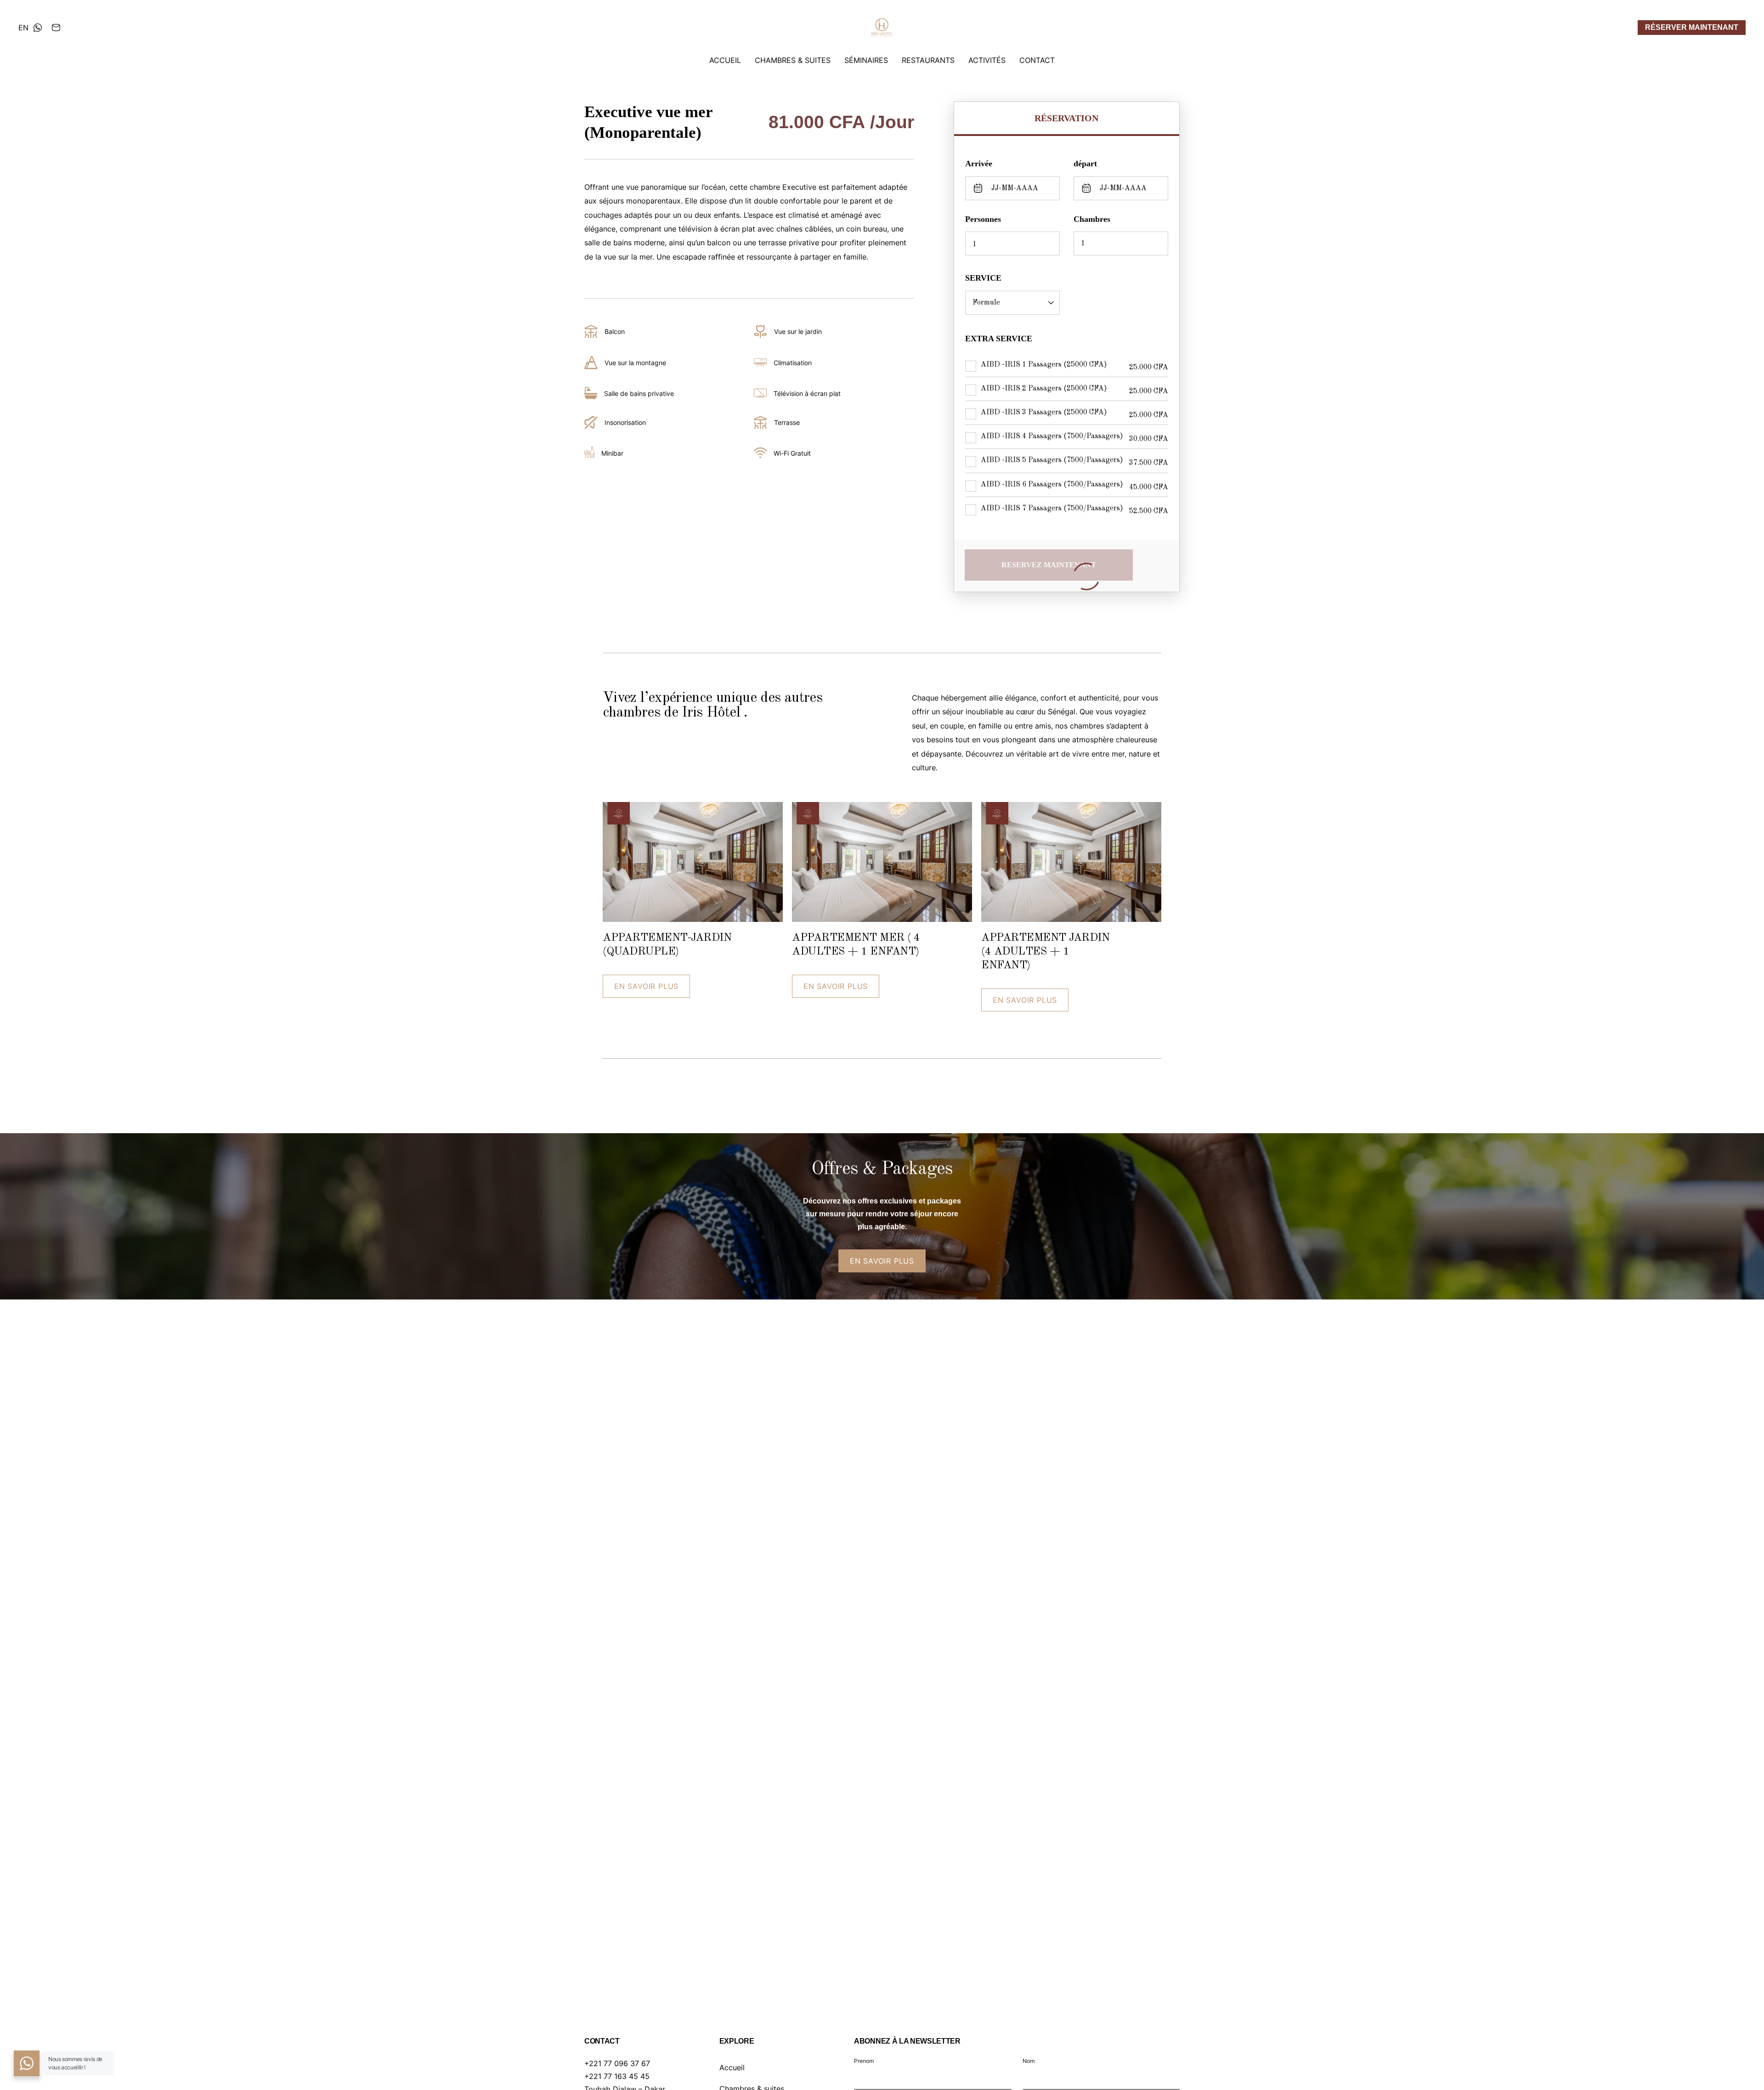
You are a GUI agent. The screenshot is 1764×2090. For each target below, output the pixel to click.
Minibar (612, 453)
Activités (987, 60)
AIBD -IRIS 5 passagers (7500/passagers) (1052, 460)
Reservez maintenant (1049, 565)
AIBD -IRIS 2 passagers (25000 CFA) (1044, 389)
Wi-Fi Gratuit (792, 453)
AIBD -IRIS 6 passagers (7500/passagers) (1052, 485)
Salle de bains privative (639, 393)
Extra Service (999, 339)
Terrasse (787, 422)
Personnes (983, 219)
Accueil (725, 60)
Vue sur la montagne (635, 363)
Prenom (864, 2061)
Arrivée (979, 164)
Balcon (615, 331)
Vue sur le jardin (798, 331)
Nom (1029, 2061)
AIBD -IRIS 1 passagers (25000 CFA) (1044, 365)
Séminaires (866, 60)
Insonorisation (625, 422)
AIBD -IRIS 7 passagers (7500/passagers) (1052, 508)
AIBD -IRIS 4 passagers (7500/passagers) (1052, 436)
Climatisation (793, 363)
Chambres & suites (793, 60)
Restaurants (928, 60)
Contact (1037, 60)
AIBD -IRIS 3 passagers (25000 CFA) (1044, 412)
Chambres (1092, 219)
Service (983, 278)
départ (1085, 164)
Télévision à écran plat (807, 393)
